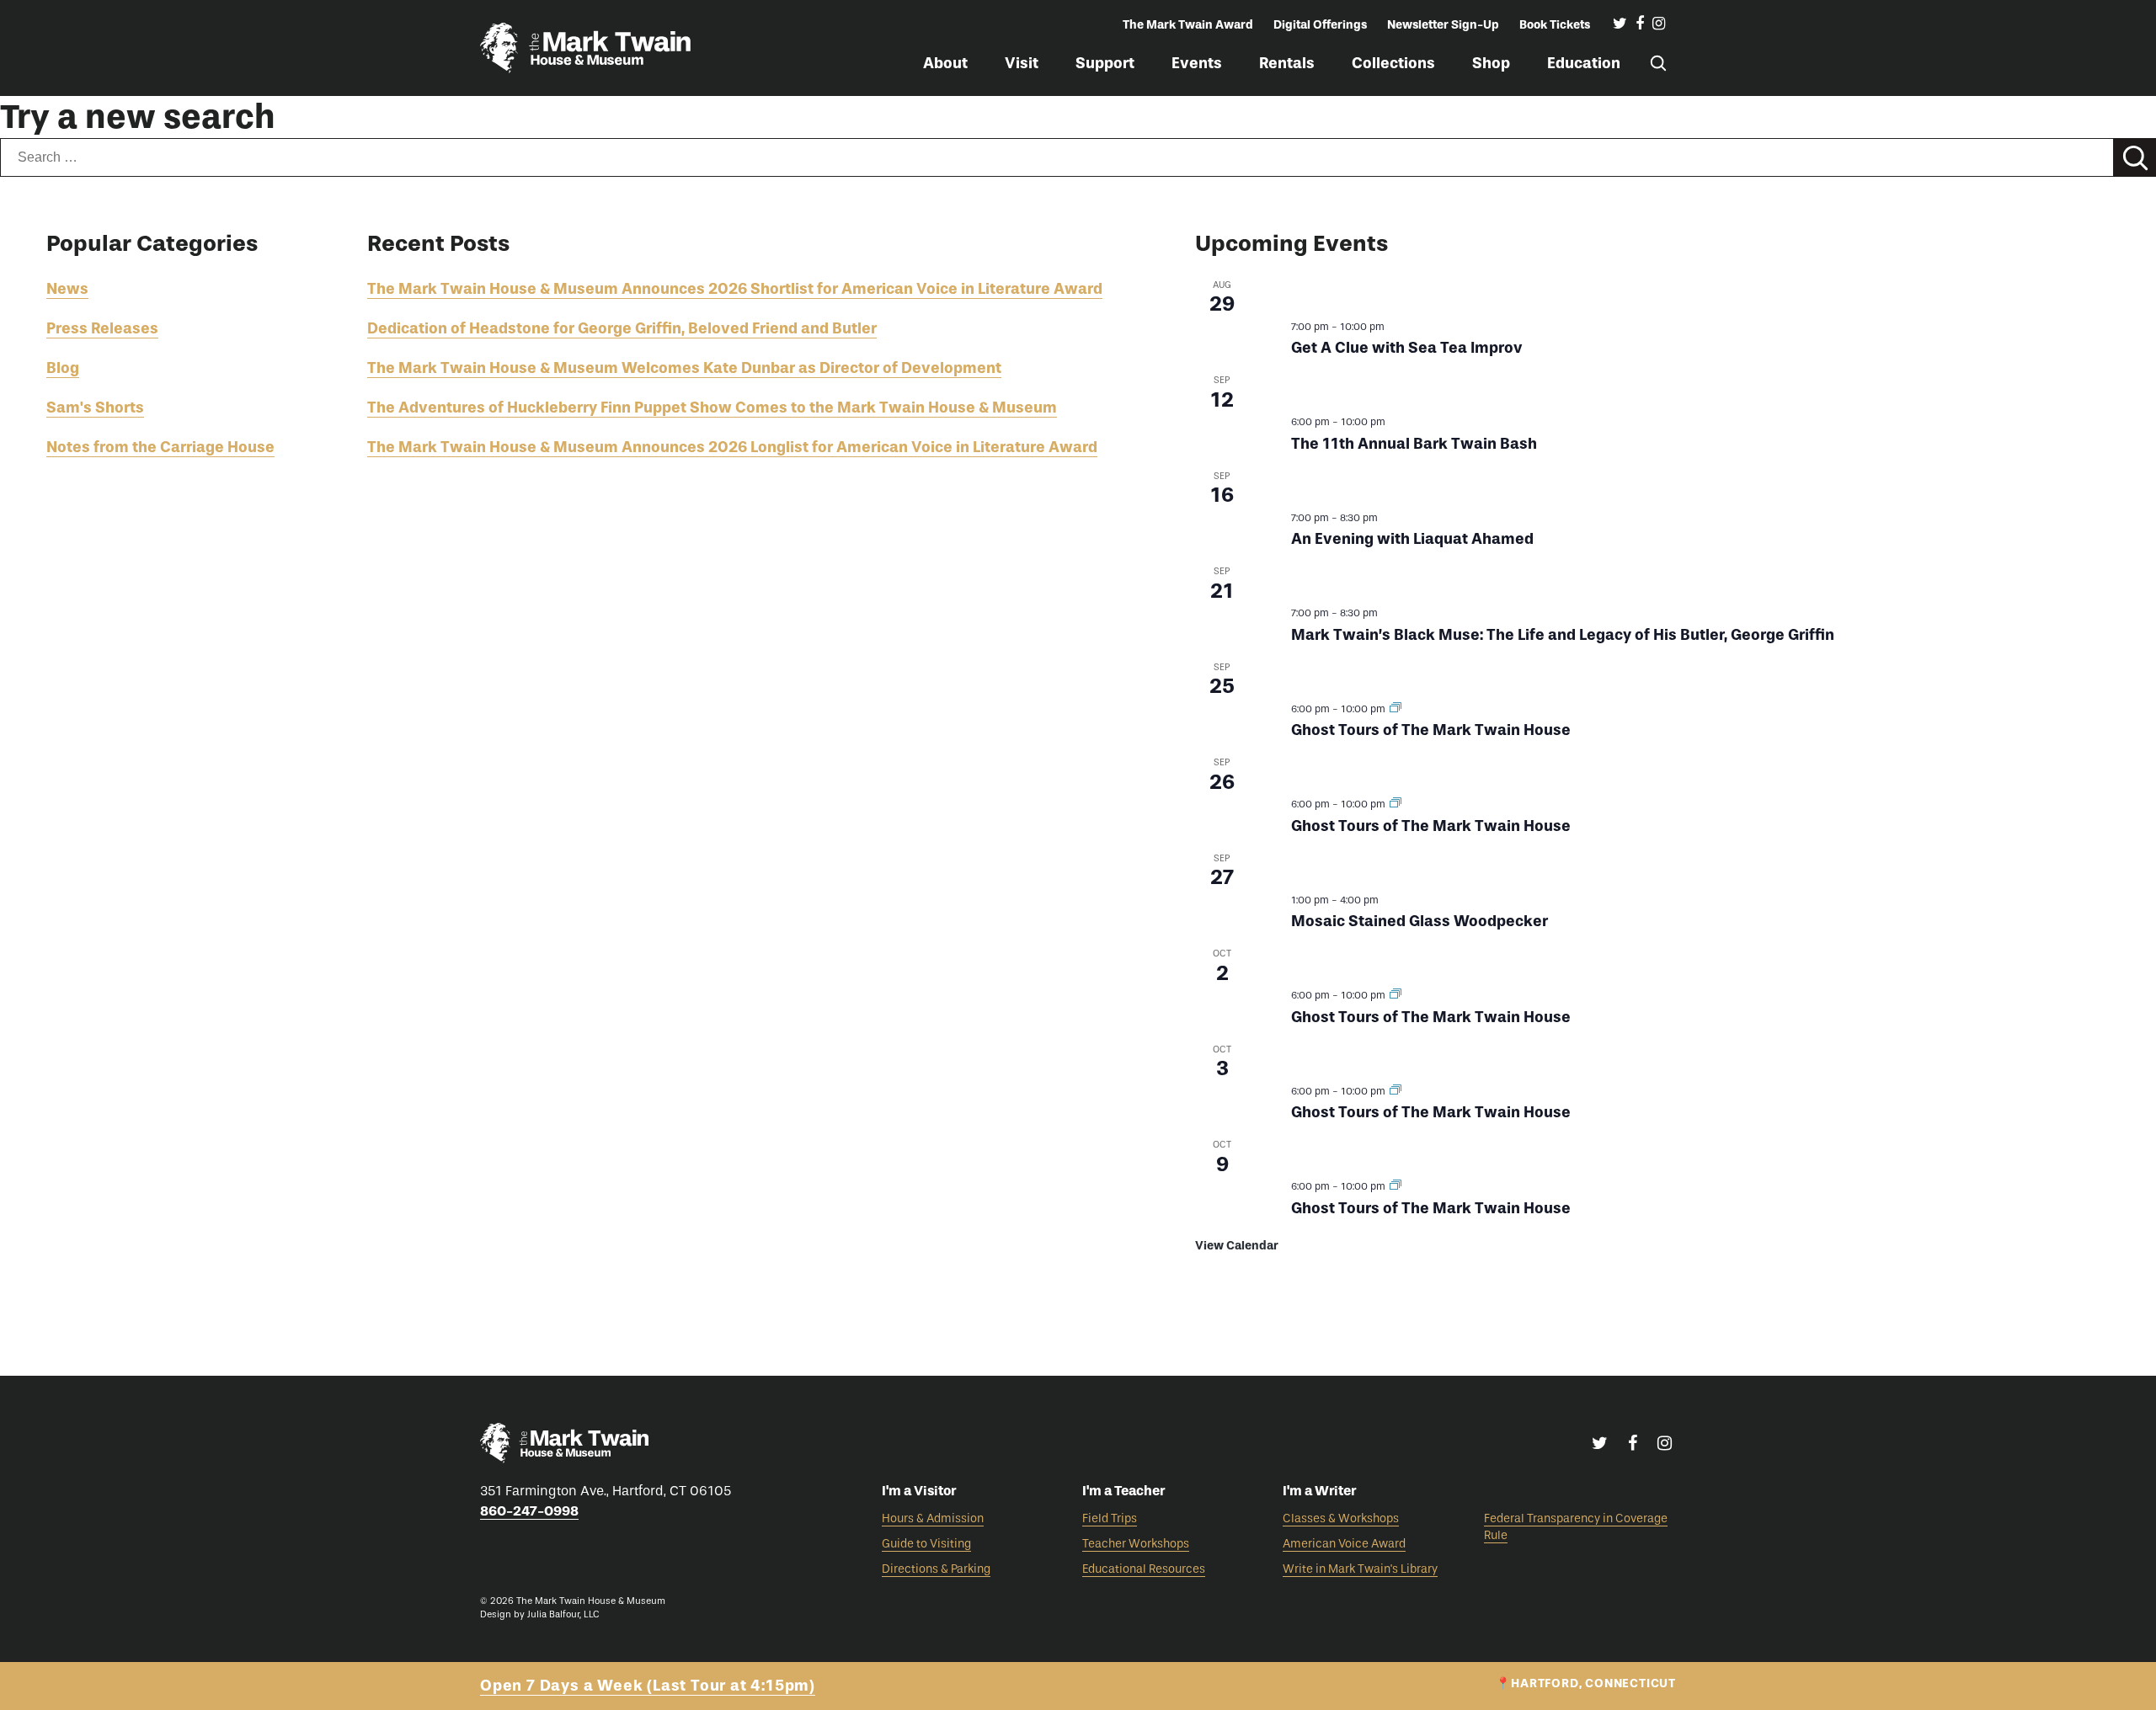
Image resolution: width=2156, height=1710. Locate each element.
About (945, 63)
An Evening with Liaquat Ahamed (1412, 539)
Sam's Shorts (95, 408)
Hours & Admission (933, 1518)
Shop (1491, 63)
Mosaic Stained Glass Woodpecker (1420, 921)
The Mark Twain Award (1188, 25)
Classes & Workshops (1341, 1518)
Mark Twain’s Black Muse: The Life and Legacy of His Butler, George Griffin (1563, 635)
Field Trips (1110, 1518)
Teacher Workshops (1136, 1544)
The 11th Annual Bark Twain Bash (1414, 444)
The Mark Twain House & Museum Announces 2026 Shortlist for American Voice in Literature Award (735, 289)
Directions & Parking (936, 1569)
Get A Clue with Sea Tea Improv (1407, 348)
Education (1584, 63)
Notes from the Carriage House (160, 447)
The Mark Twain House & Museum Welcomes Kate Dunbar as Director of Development (684, 368)
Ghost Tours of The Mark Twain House (1431, 730)
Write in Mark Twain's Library (1360, 1569)
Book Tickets (1555, 25)
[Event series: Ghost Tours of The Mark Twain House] (1396, 709)
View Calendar (1237, 1246)
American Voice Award (1344, 1544)
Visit (1022, 63)
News (67, 289)
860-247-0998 (529, 1511)
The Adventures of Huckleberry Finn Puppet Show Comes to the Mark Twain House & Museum (712, 408)
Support (1105, 63)
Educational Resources (1144, 1569)
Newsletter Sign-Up (1443, 25)
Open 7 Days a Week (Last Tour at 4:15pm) (648, 1686)
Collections (1393, 63)
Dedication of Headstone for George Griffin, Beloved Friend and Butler (622, 328)
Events (1197, 63)
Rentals (1287, 63)
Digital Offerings (1320, 25)
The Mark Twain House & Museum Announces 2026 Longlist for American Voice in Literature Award (732, 447)
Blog (63, 368)
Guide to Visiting (926, 1544)
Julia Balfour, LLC (563, 1614)
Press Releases (102, 328)
